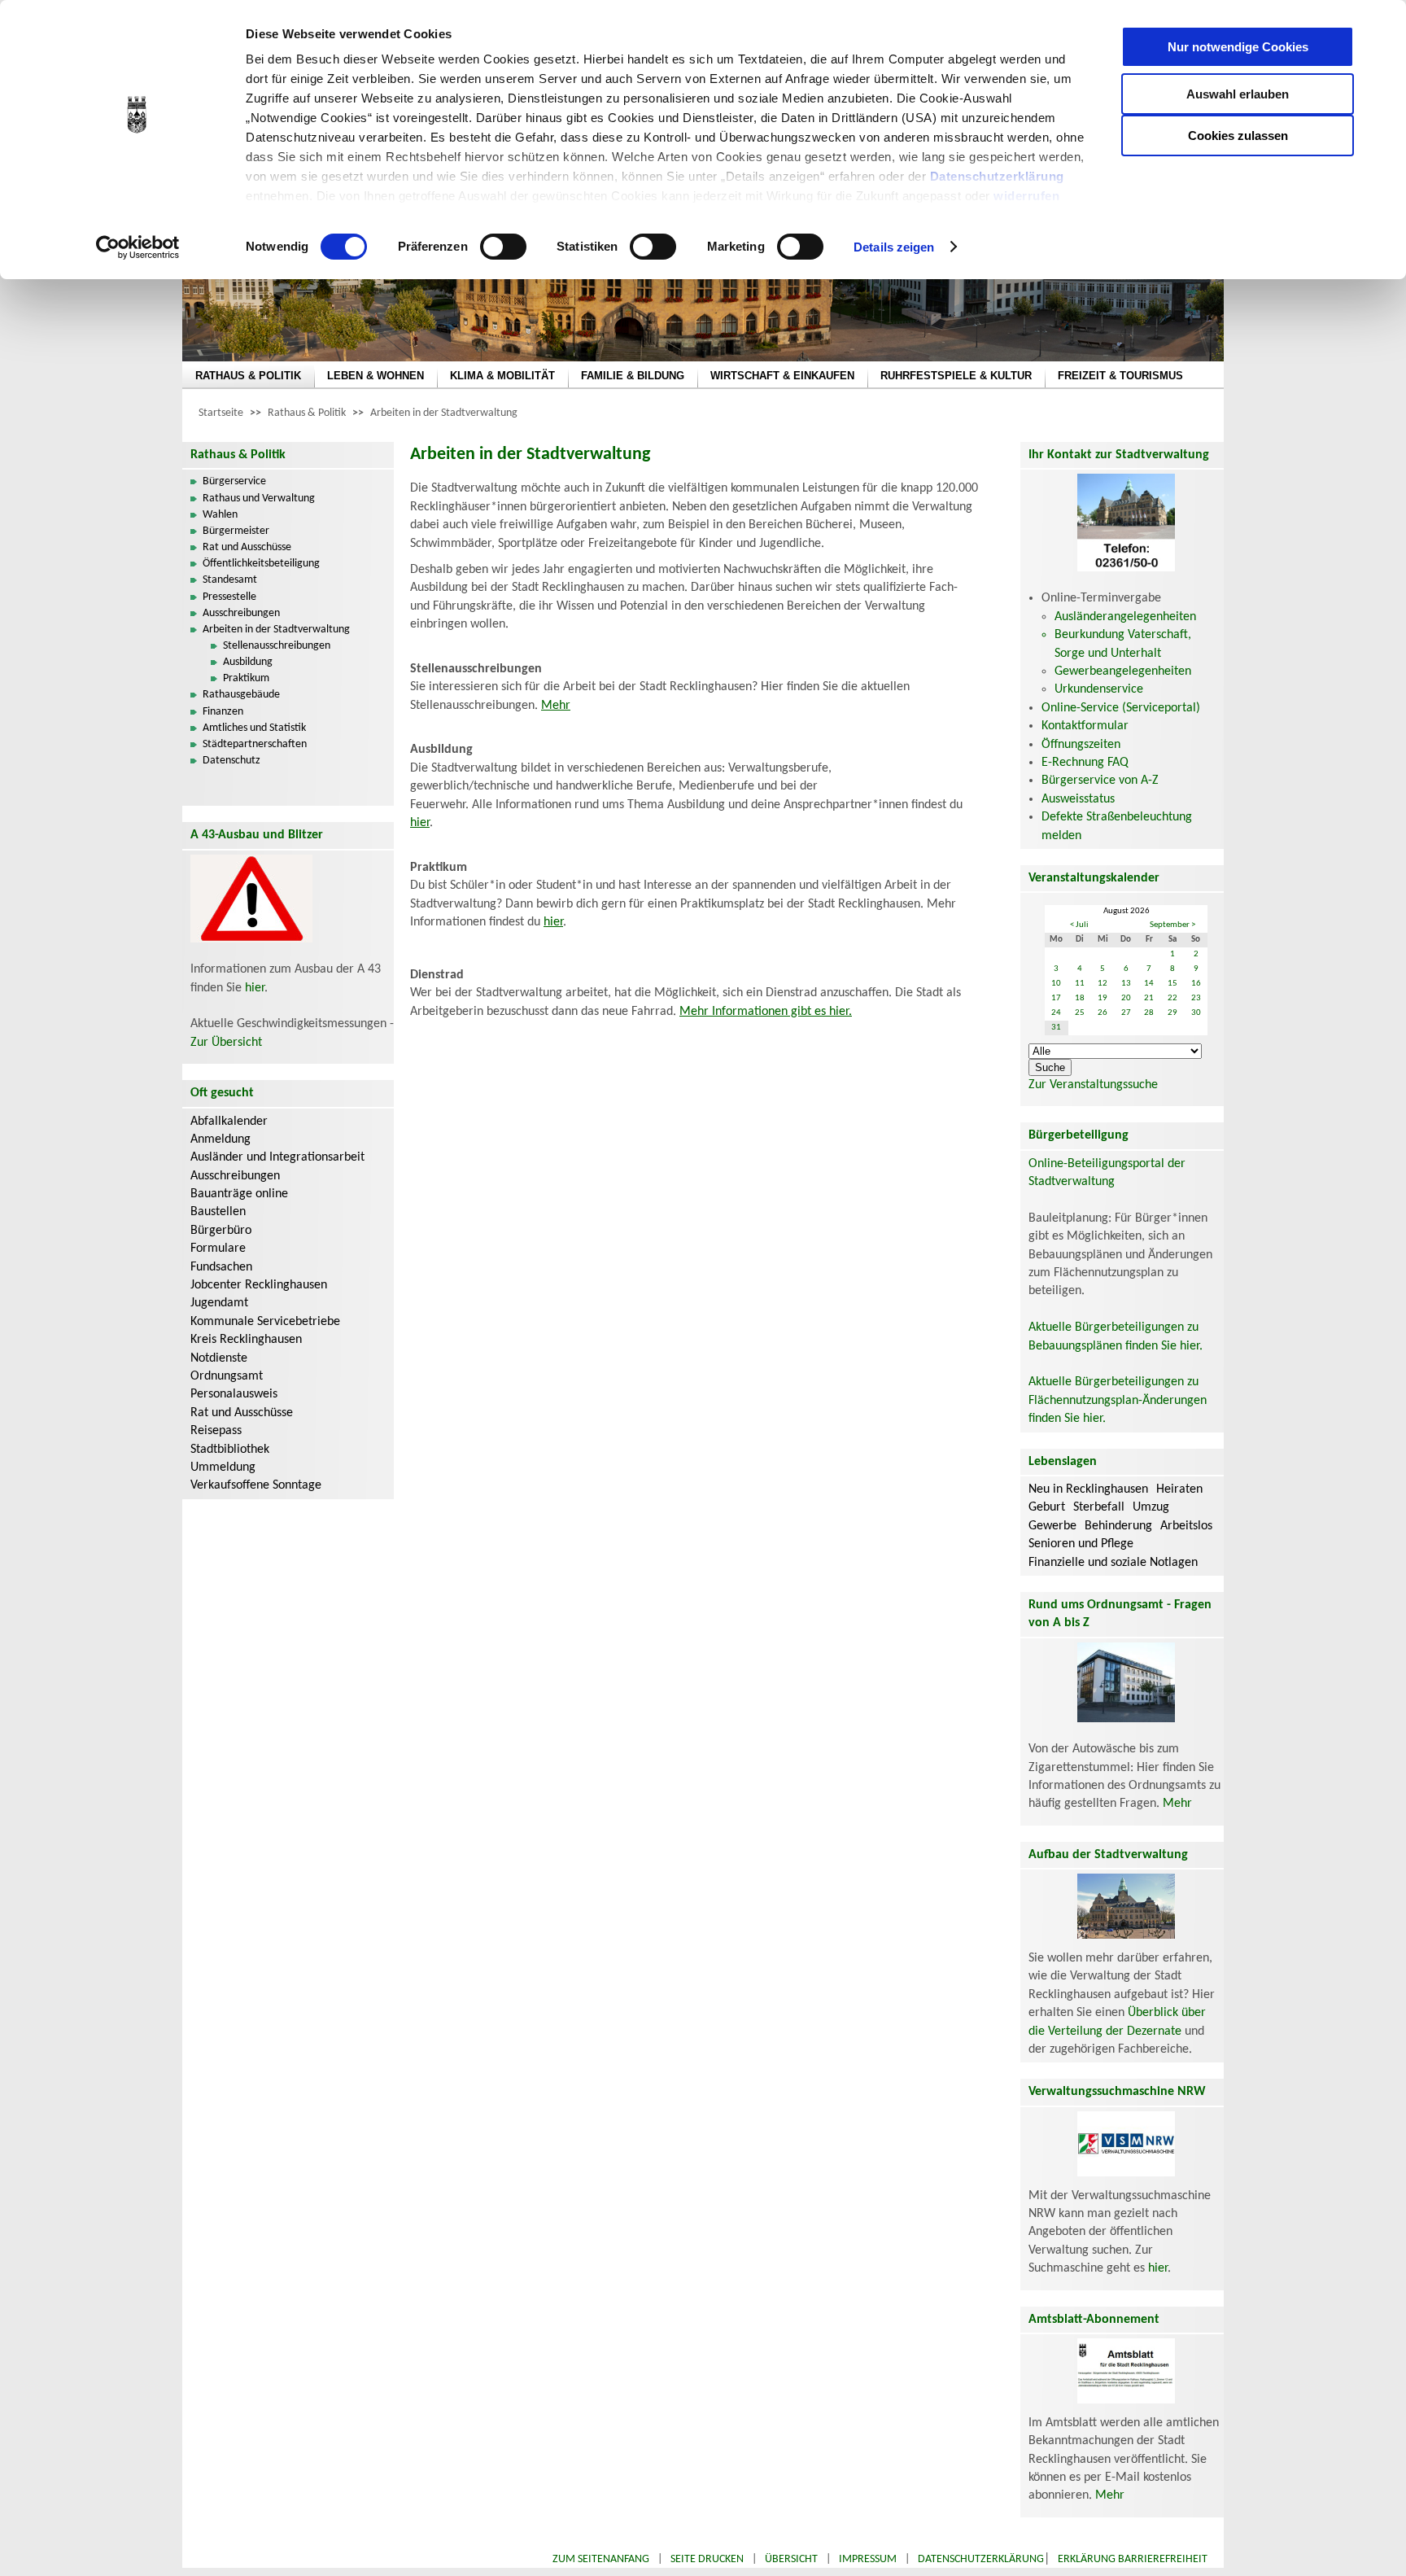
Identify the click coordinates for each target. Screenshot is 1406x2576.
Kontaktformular (1085, 726)
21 (1149, 998)
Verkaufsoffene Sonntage (256, 1485)
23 (1196, 998)
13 (1126, 984)
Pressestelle (229, 597)
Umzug (1151, 1507)
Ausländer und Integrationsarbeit (277, 1157)
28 (1149, 1013)
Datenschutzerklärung (997, 176)
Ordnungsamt (227, 1376)
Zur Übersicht (226, 1043)
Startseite (221, 413)
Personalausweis (234, 1394)
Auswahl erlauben (1238, 94)
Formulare (218, 1249)
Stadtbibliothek (230, 1450)
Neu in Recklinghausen (1088, 1489)
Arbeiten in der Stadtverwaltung (444, 413)
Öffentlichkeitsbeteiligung (261, 564)
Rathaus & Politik (307, 413)
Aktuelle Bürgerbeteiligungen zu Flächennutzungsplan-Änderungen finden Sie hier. (1118, 1400)
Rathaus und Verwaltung (259, 499)
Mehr (556, 706)
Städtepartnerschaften (255, 744)
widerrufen (1026, 196)
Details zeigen (894, 247)
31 (1056, 1028)
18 (1080, 998)
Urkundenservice (1099, 689)
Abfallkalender (229, 1122)
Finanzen (223, 712)
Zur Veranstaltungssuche (1093, 1085)
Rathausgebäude (241, 695)
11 (1080, 984)
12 (1103, 984)
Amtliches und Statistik (254, 728)
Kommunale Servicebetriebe (265, 1322)
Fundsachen (221, 1267)
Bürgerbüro (221, 1231)
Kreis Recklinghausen (246, 1340)
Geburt (1047, 1507)
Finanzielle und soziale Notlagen (1113, 1563)
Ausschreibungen (241, 613)
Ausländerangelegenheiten (1125, 617)
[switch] (503, 247)
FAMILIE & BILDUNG (633, 376)
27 (1126, 1013)
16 (1196, 984)
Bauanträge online (239, 1194)
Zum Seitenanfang (601, 2559)
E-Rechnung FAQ (1085, 763)
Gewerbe (1052, 1526)
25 (1080, 1013)
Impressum (868, 2559)
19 (1103, 998)
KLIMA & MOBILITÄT (502, 376)
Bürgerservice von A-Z (1100, 781)
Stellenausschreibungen (277, 646)
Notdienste (219, 1358)
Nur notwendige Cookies (1238, 47)
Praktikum (246, 678)
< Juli (1079, 925)
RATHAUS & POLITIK (248, 376)
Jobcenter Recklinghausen (259, 1285)
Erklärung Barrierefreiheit (1133, 2559)
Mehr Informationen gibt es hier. (766, 1012)
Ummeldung (223, 1467)
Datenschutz (231, 761)
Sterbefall (1099, 1507)
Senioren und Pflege (1081, 1544)
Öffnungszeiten (1081, 745)
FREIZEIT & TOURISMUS (1120, 376)
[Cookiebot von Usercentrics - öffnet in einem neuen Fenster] (138, 247)
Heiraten (1179, 1489)
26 (1103, 1013)
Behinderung (1118, 1526)
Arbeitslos (1186, 1526)
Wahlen (220, 515)
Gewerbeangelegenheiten (1123, 671)
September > (1172, 925)
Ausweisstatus (1078, 799)
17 (1056, 998)
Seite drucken (707, 2559)
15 (1172, 984)
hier (255, 988)
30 (1196, 1013)
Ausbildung (248, 662)
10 (1056, 984)
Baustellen (218, 1212)
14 (1149, 984)
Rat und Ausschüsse (247, 547)
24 (1056, 1013)
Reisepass (216, 1431)
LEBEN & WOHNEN (376, 376)
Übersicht (791, 2559)
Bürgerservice (234, 481)
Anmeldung (221, 1139)
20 (1126, 998)
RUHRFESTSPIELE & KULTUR (956, 376)
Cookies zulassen (1238, 136)
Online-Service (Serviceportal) (1121, 708)
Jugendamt (219, 1303)
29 (1172, 1013)
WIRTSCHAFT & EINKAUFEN (782, 376)
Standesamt (230, 580)
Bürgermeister (236, 531)
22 (1172, 998)
